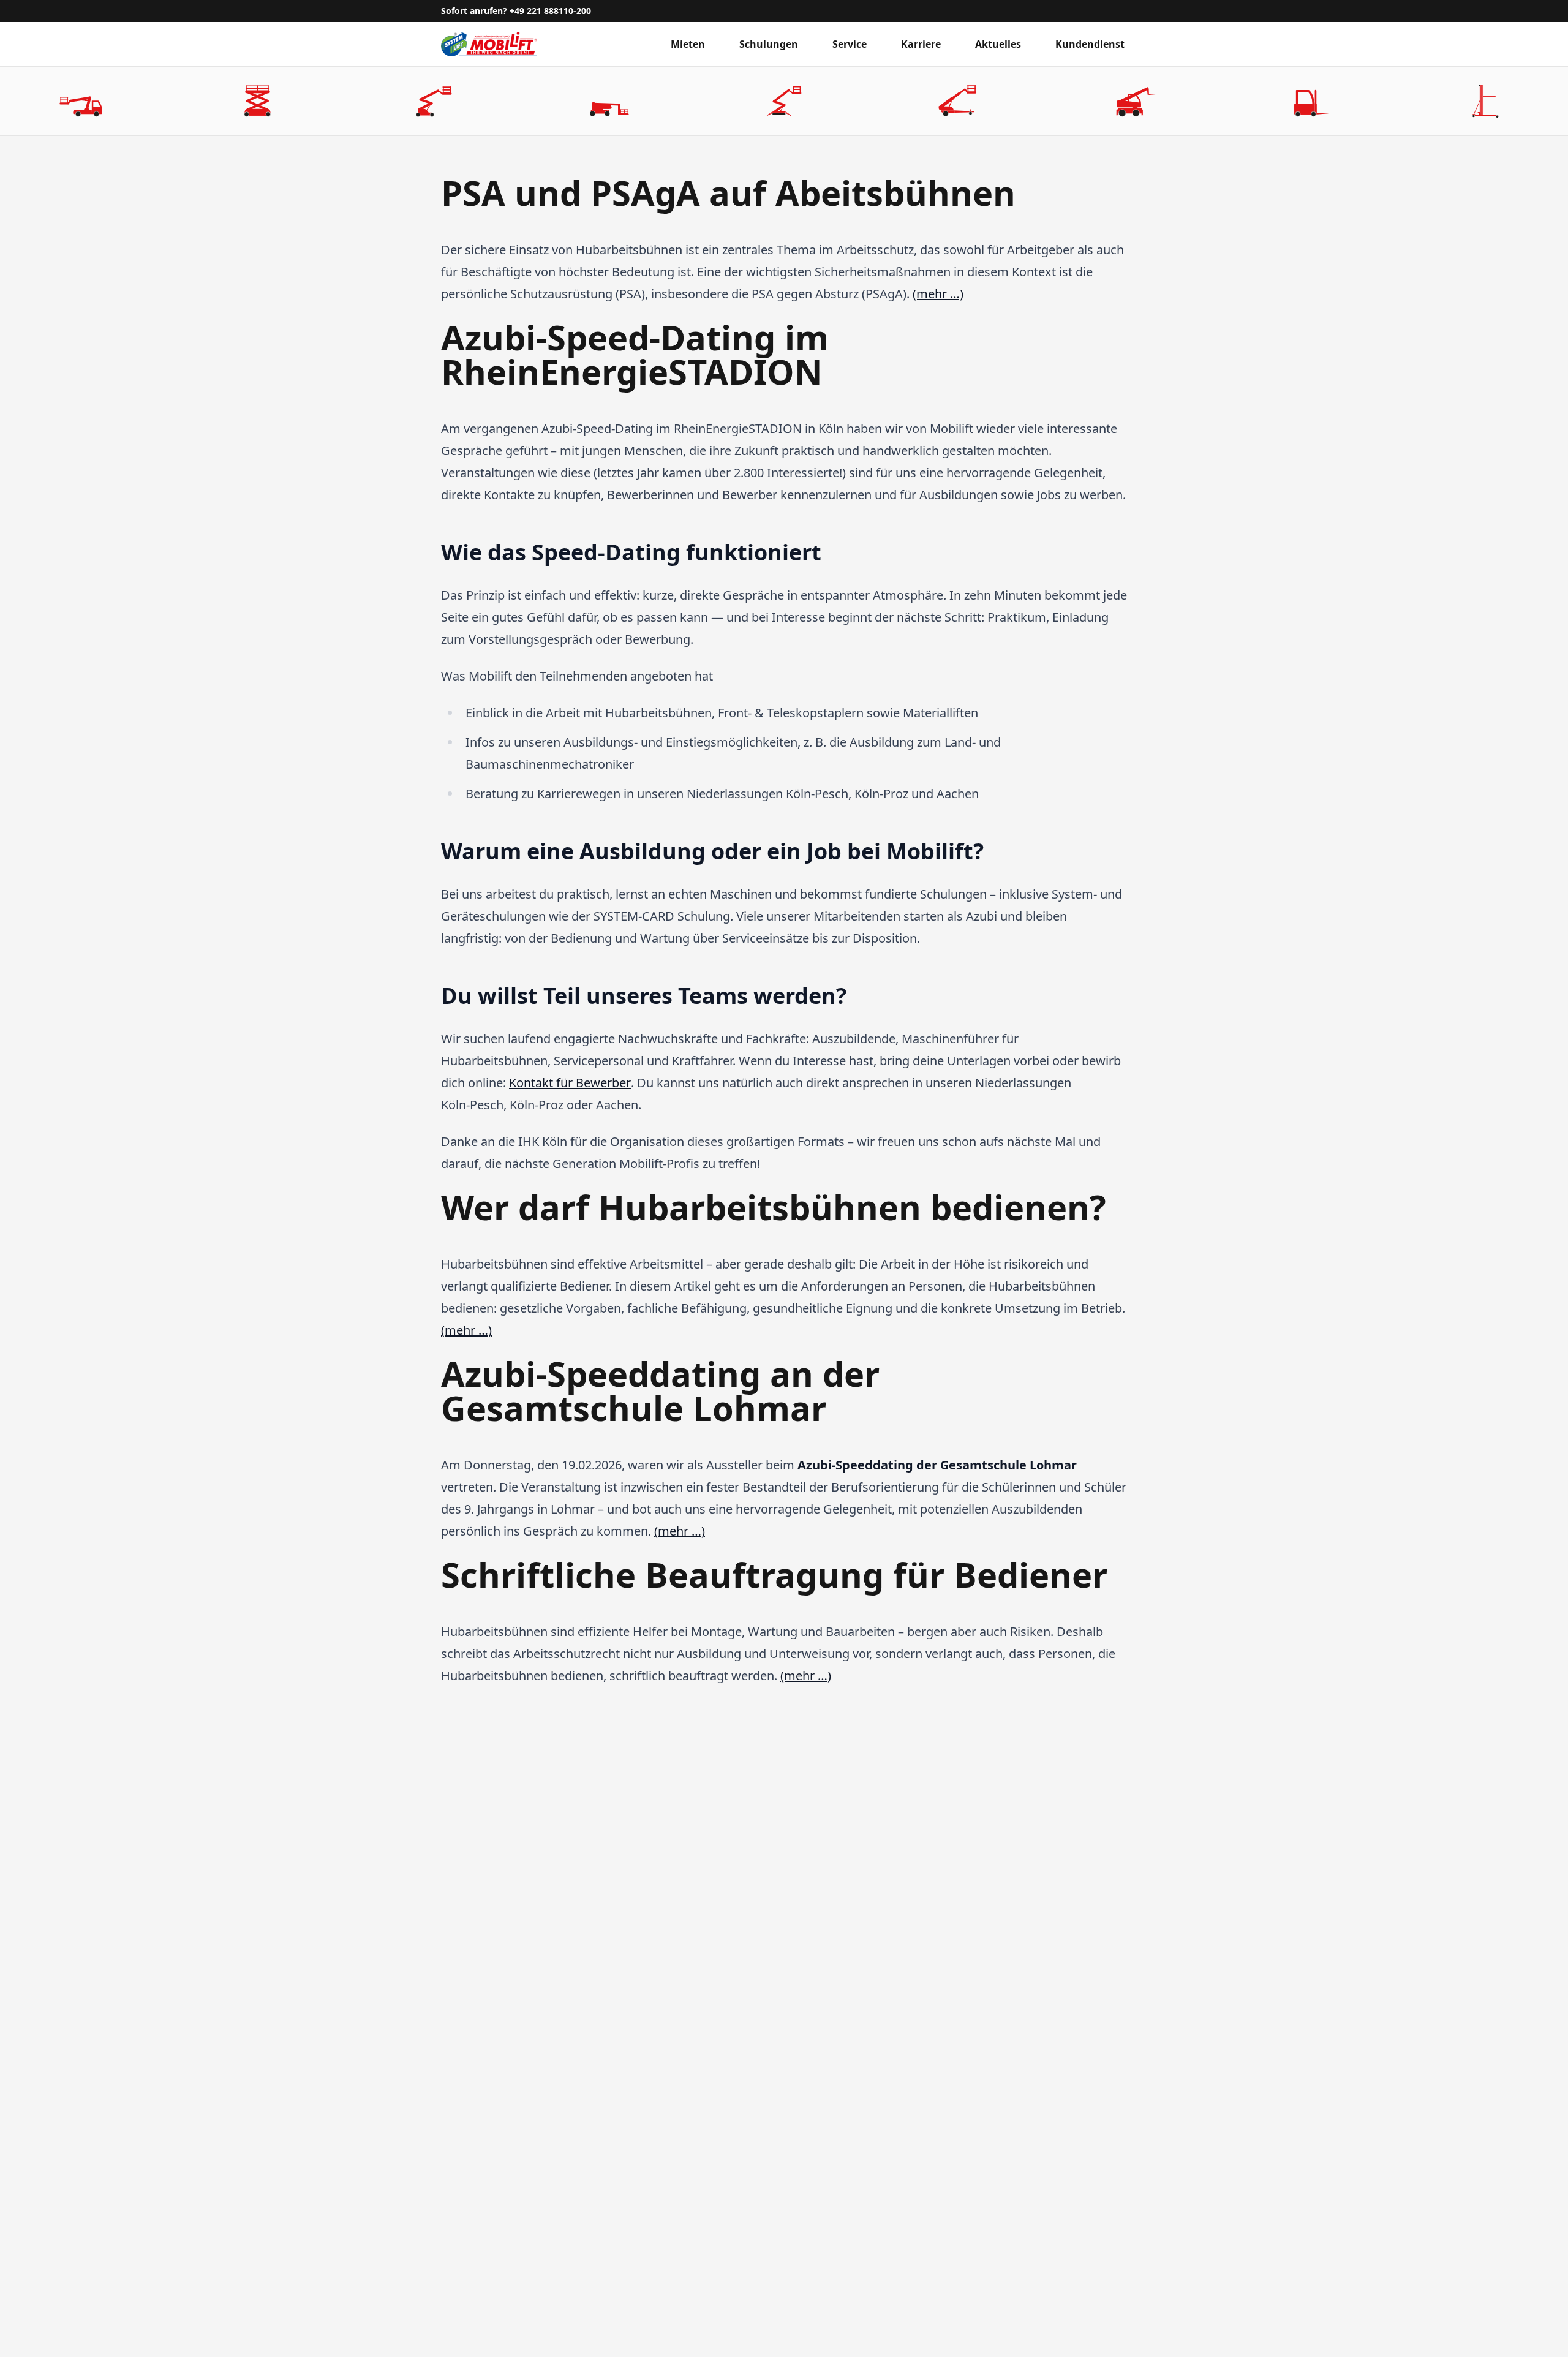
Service (850, 44)
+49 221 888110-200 (550, 11)
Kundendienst (1090, 44)
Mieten (688, 44)
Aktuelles (998, 44)
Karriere (921, 44)
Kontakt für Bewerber (570, 1083)
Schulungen (769, 44)
